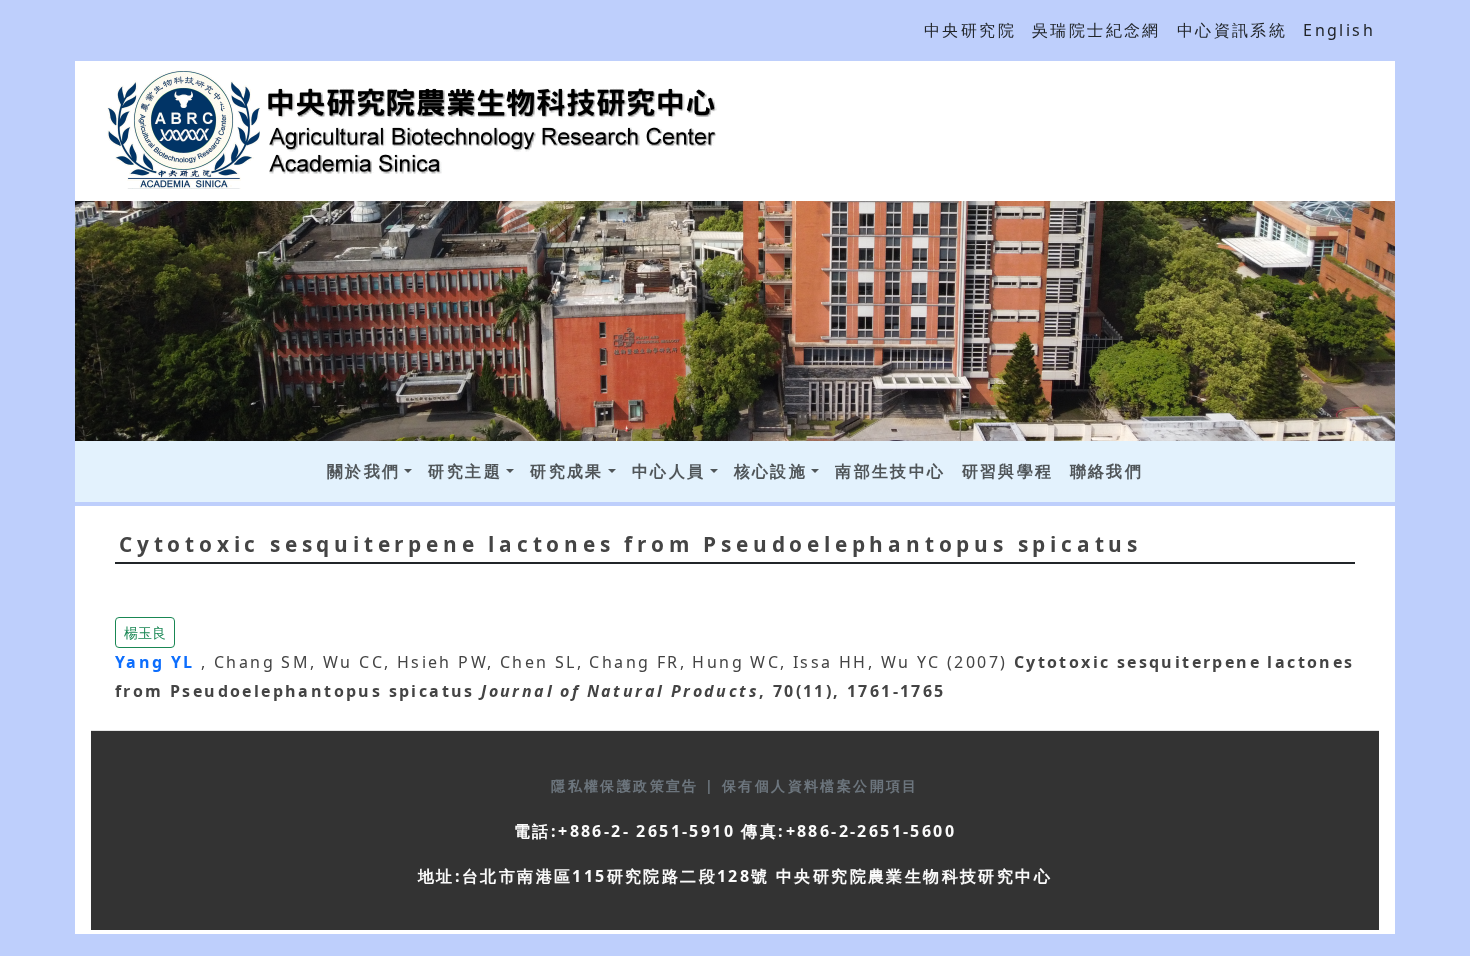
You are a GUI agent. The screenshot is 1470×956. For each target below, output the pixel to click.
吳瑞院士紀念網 (1096, 30)
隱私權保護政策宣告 (628, 785)
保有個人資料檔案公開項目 (820, 785)
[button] (145, 631)
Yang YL (158, 662)
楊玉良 (145, 632)
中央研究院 (970, 30)
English (1339, 30)
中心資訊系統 (1232, 30)
